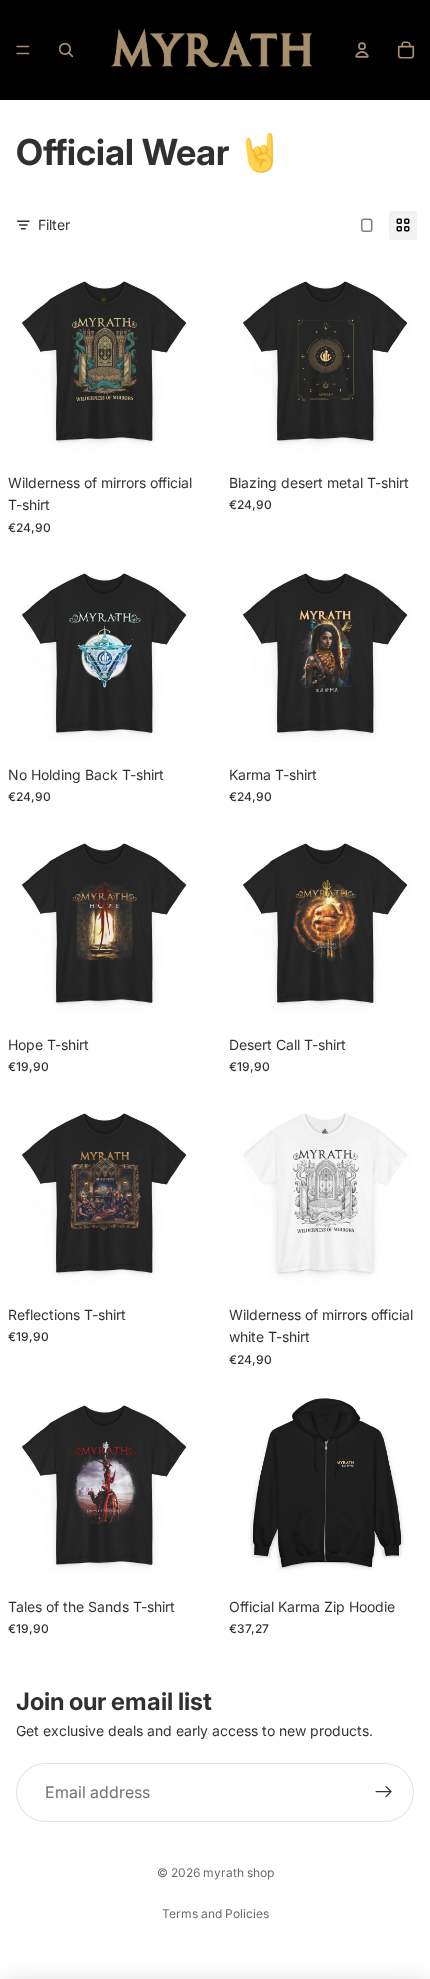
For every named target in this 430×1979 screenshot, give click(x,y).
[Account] (362, 50)
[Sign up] (384, 1793)
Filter (54, 224)
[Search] (66, 50)
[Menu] (23, 50)
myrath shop (238, 1872)
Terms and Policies (215, 1913)
